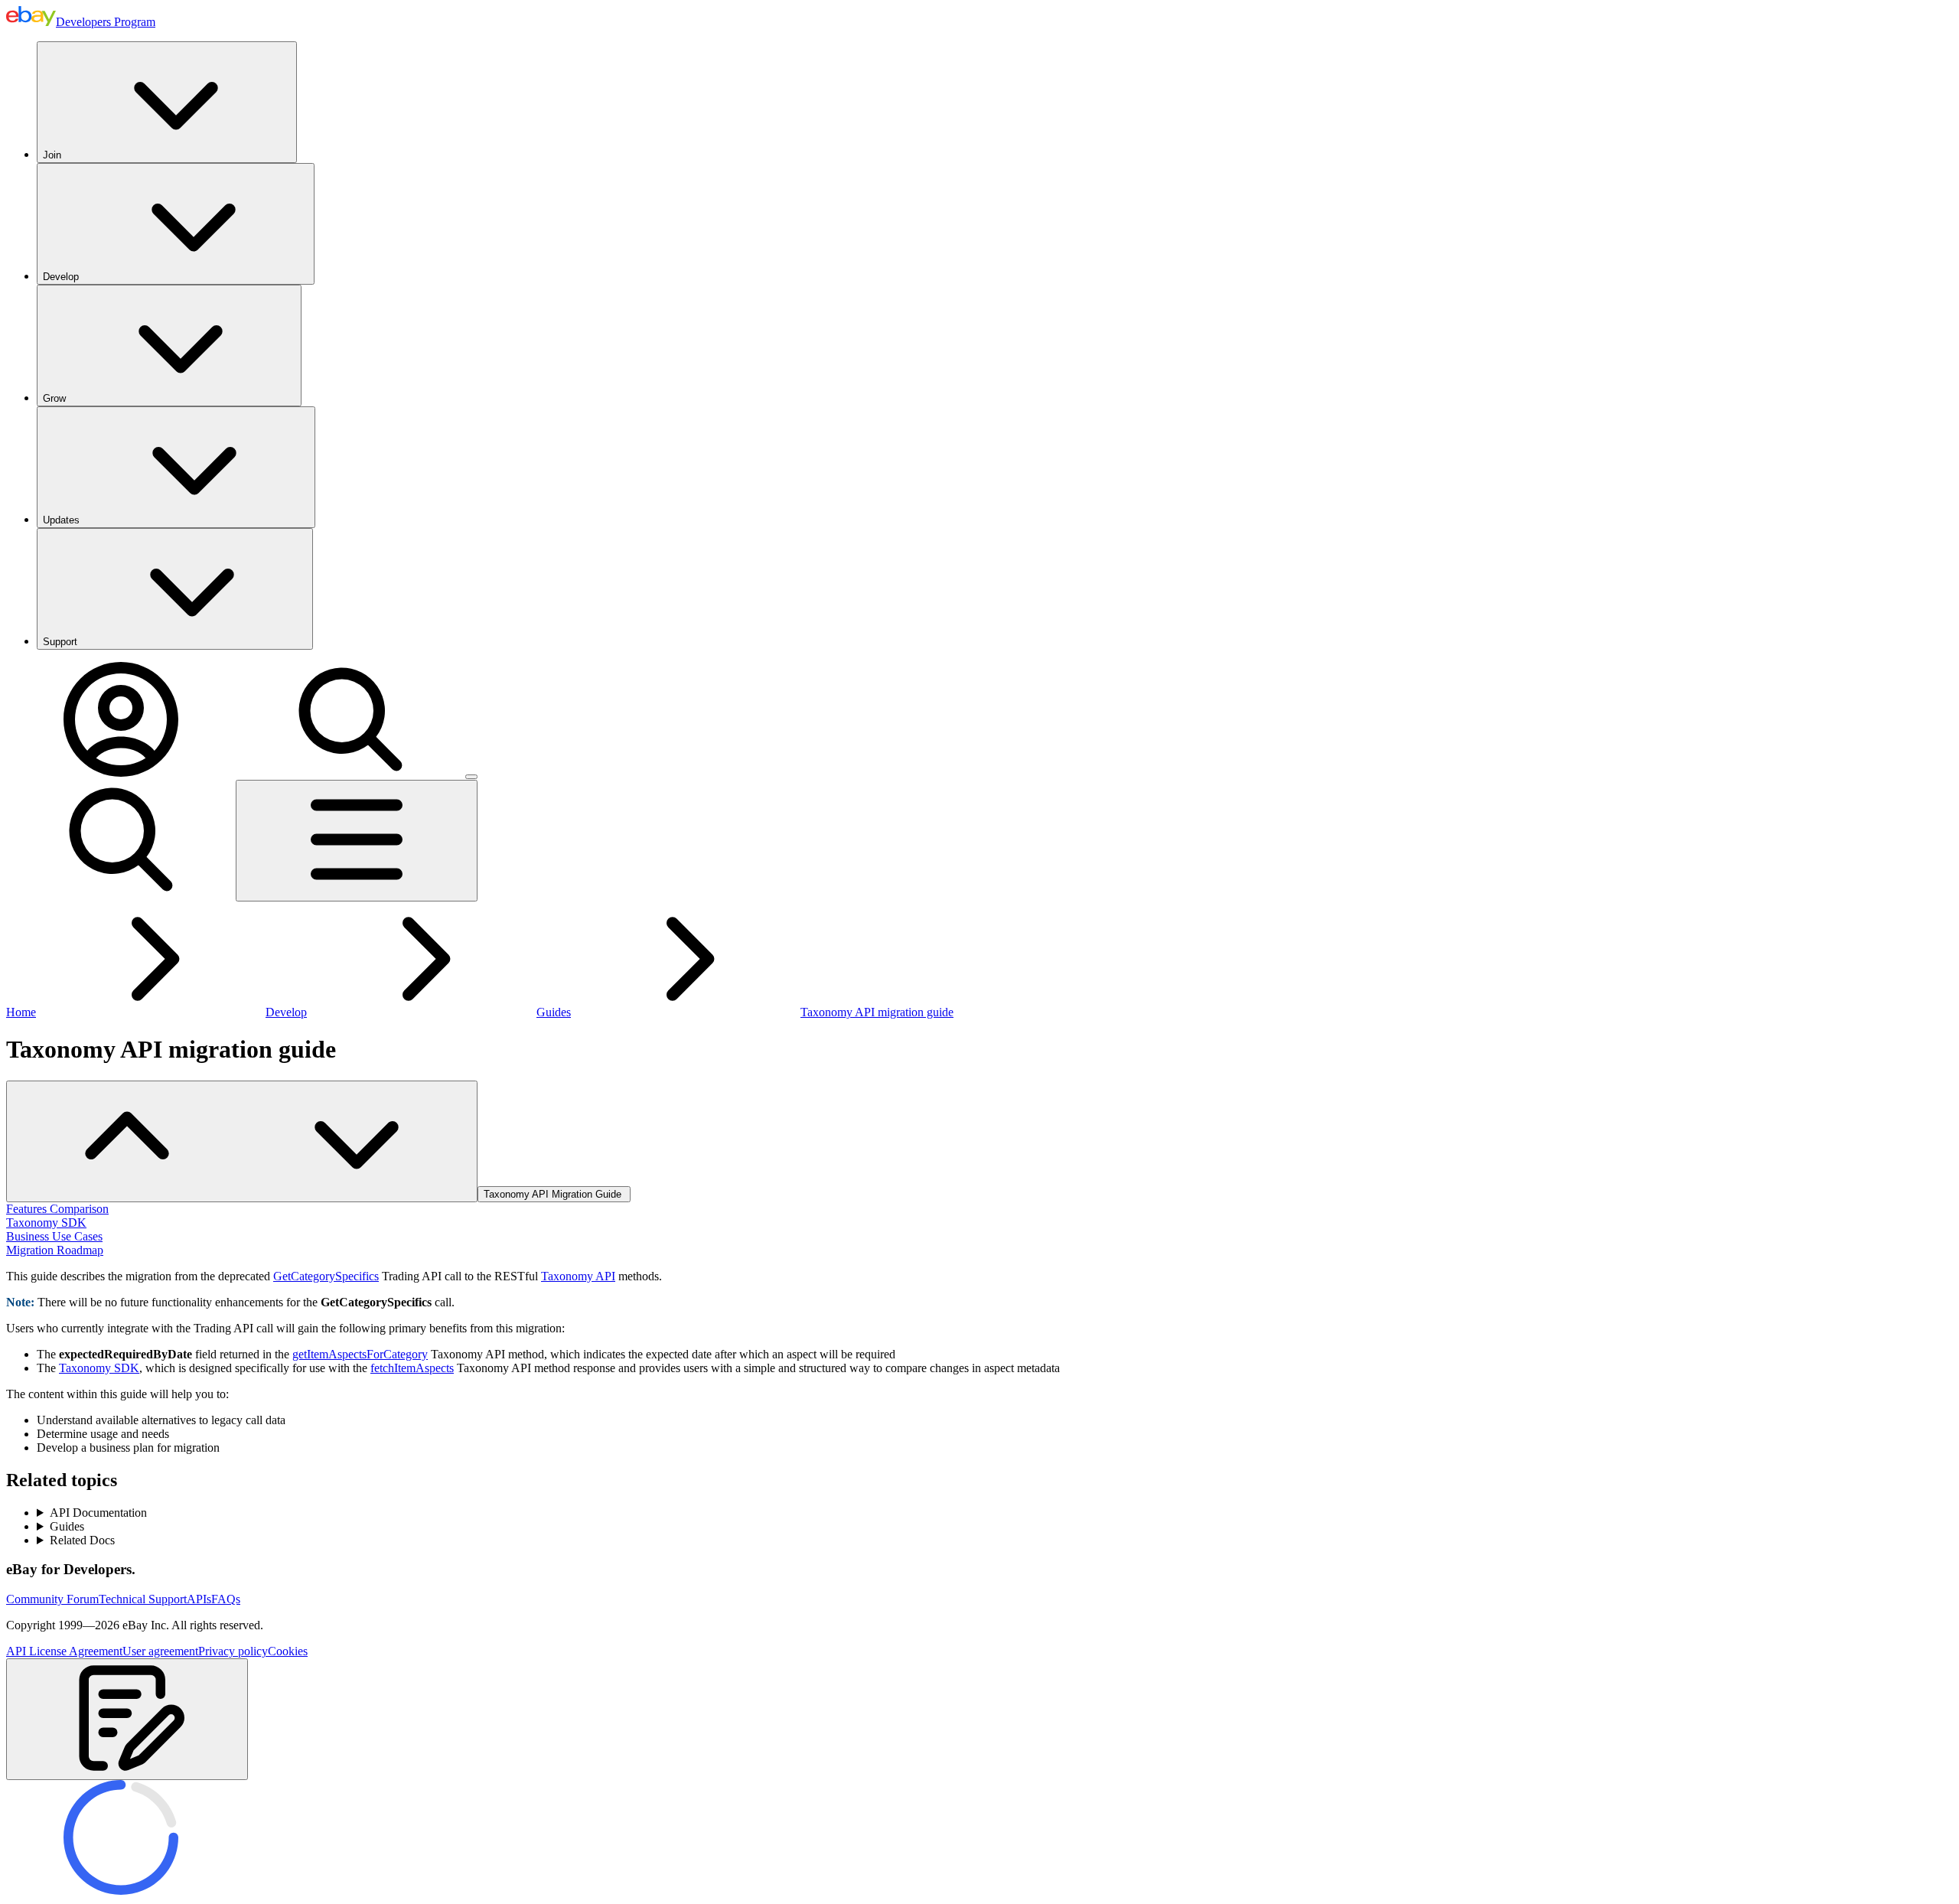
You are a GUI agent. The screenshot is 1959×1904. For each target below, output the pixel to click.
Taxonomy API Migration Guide (554, 1194)
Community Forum (52, 1599)
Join (52, 155)
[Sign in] (121, 773)
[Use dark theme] (471, 777)
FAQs (226, 1599)
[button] (127, 1719)
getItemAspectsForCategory (360, 1354)
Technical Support (143, 1599)
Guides (554, 1012)
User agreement (160, 1651)
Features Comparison (57, 1209)
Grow (54, 398)
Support (60, 642)
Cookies (288, 1651)
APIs (199, 1599)
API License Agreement (64, 1651)
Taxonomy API (578, 1276)
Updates (61, 520)
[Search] (350, 773)
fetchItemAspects (412, 1368)
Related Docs (82, 1540)
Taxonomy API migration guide (877, 1012)
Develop (61, 277)
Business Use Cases (54, 1236)
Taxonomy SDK (46, 1223)
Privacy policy (233, 1651)
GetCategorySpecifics (326, 1276)
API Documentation (98, 1513)
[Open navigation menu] (357, 841)
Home (21, 1012)
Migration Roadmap (55, 1250)
